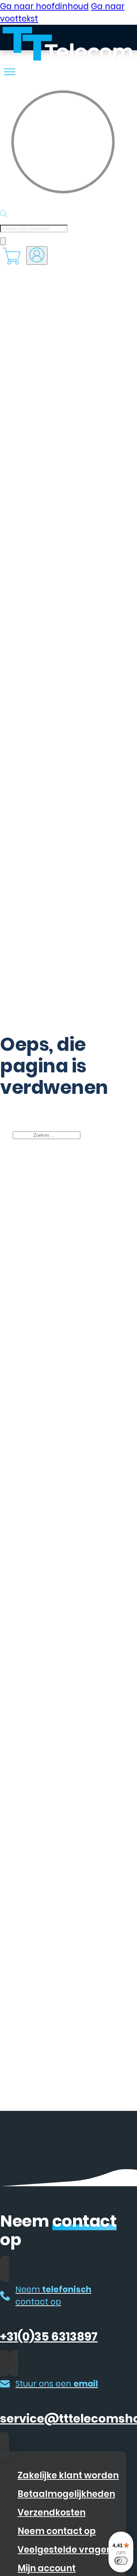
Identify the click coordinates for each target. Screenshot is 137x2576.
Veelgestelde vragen (65, 2550)
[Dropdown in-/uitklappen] (37, 256)
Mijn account (47, 2568)
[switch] (121, 2561)
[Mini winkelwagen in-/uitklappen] (12, 256)
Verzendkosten (52, 2512)
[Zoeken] (3, 241)
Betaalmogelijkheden (66, 2494)
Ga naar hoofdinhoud (44, 6)
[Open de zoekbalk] (4, 214)
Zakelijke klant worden (68, 2475)
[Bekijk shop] (9, 72)
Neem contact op (57, 2531)
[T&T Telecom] (35, 45)
